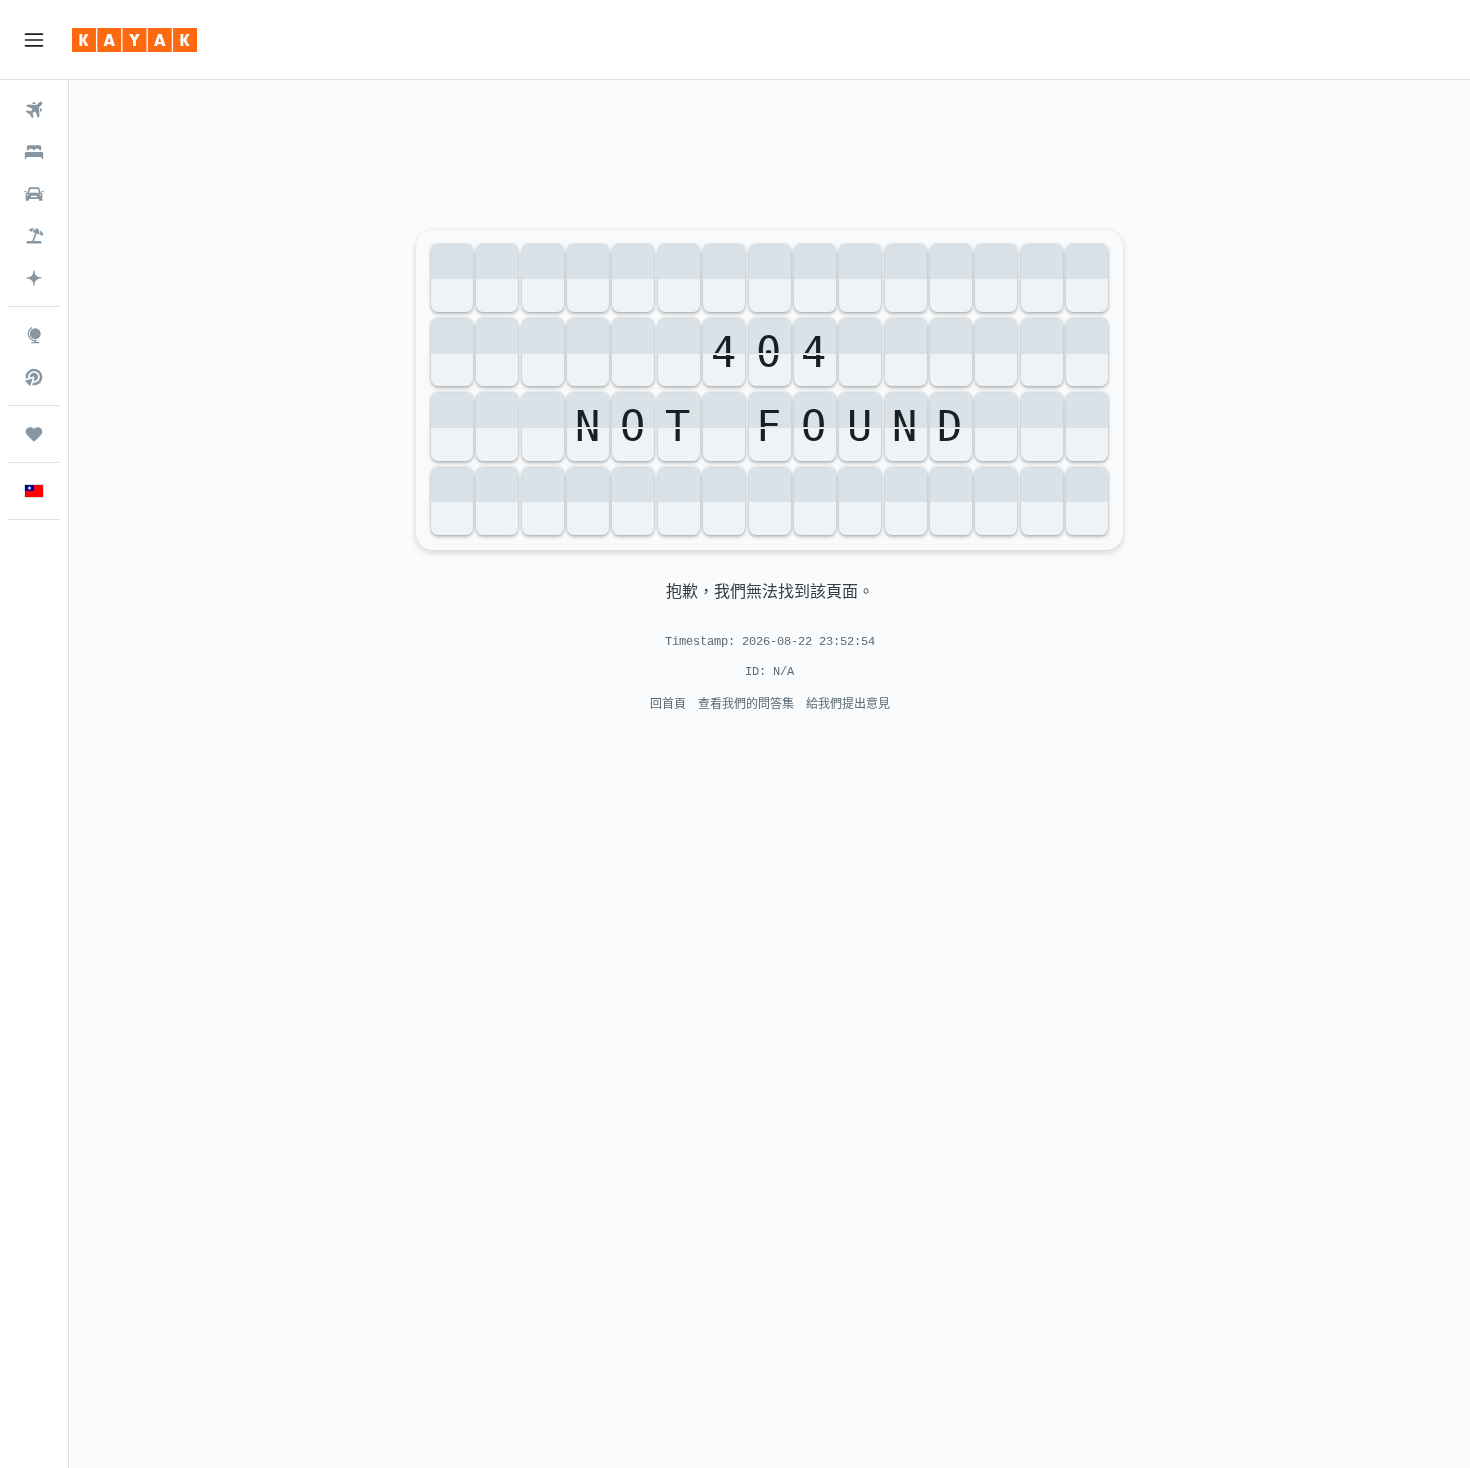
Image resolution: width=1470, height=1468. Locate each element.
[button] (34, 40)
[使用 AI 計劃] (34, 278)
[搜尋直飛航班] (34, 377)
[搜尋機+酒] (34, 236)
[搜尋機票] (34, 110)
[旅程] (34, 434)
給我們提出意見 (848, 703)
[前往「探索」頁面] (34, 335)
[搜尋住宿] (34, 152)
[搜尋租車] (34, 194)
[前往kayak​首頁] (134, 40)
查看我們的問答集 (746, 703)
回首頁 (668, 703)
